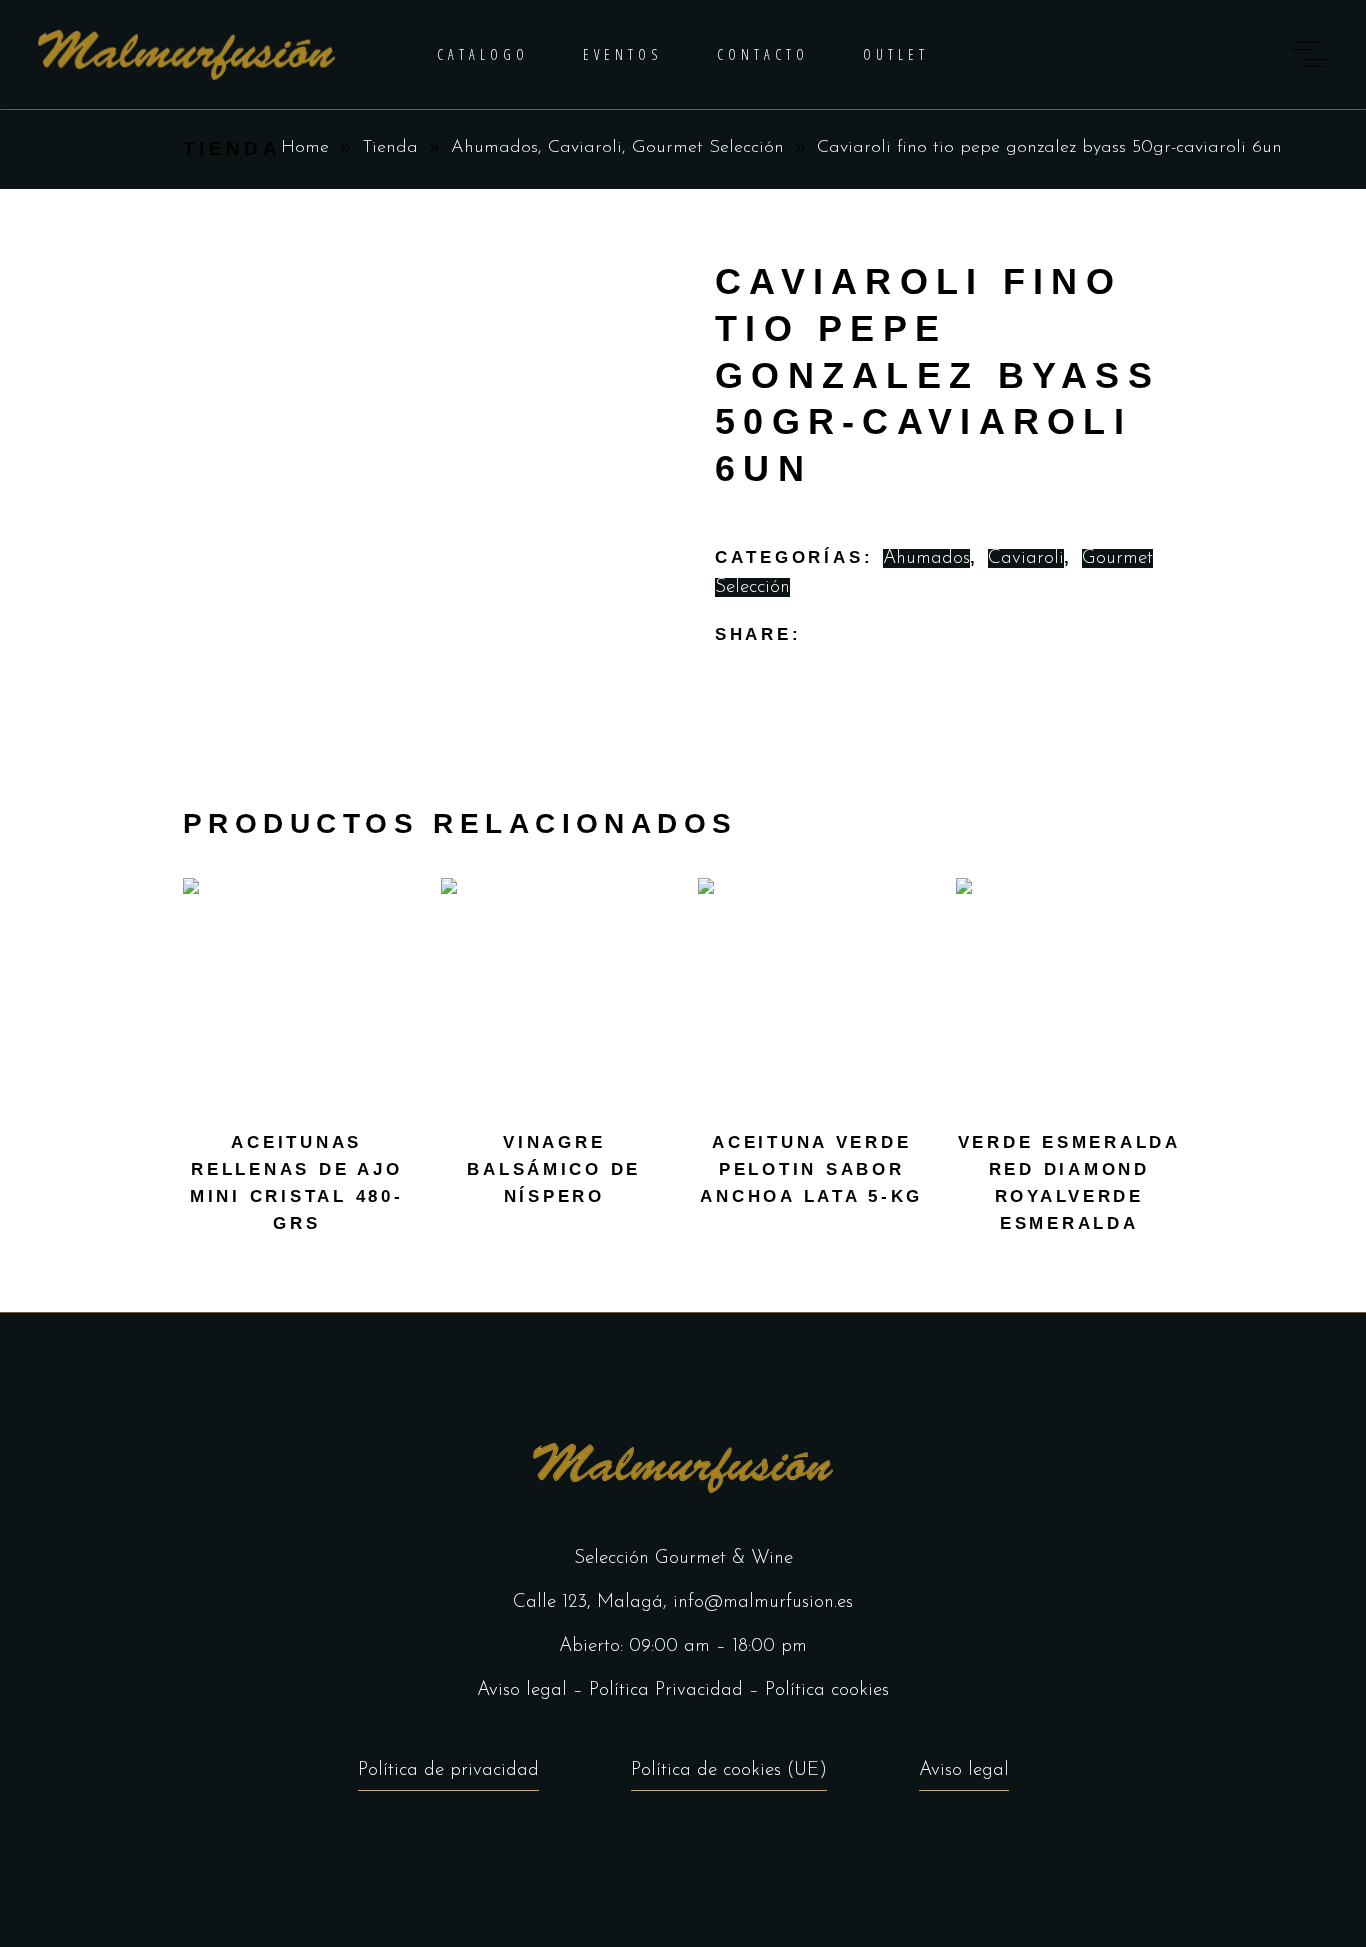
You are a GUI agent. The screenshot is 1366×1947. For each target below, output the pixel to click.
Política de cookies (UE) (729, 1770)
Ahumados (494, 148)
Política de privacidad (448, 1770)
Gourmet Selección (708, 148)
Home (305, 148)
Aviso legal (522, 1690)
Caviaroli (585, 148)
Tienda (390, 148)
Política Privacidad (666, 1690)
